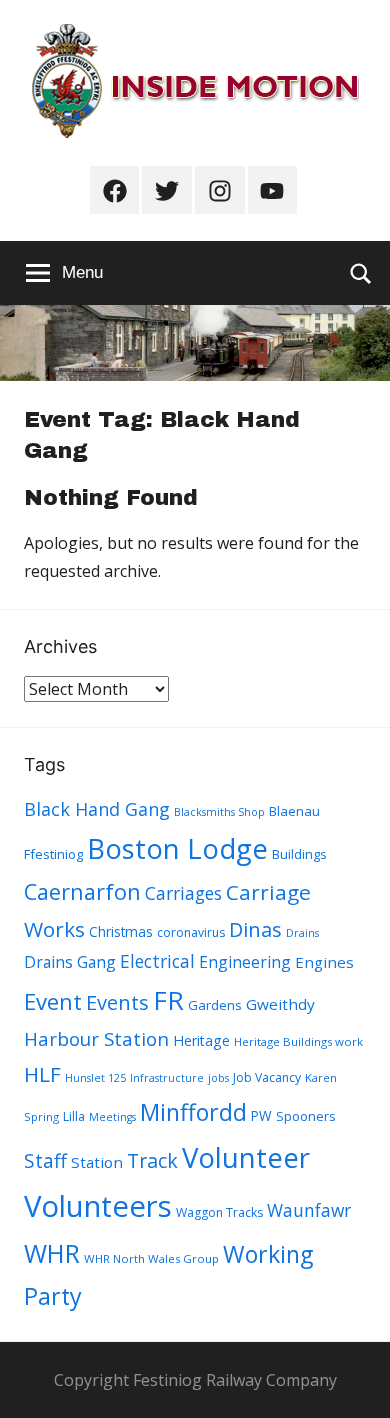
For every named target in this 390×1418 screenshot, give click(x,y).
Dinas (255, 929)
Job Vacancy (267, 1077)
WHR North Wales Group (151, 1258)
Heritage (201, 1040)
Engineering (245, 962)
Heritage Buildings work (298, 1041)
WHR (52, 1253)
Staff (45, 1161)
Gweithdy (280, 1004)
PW (261, 1115)
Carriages (183, 893)
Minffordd (193, 1112)
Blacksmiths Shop (219, 812)
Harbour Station (96, 1039)
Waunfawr (309, 1210)
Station (97, 1162)
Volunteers (98, 1206)
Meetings (112, 1117)
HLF (42, 1074)
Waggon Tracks (219, 1212)
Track (152, 1160)
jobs (218, 1078)
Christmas (121, 931)
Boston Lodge (177, 848)
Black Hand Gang (97, 809)
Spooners (306, 1116)
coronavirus (191, 932)
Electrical (157, 961)
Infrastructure (167, 1078)
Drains (302, 933)
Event (53, 1001)
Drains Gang (70, 962)
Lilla (74, 1116)
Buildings (299, 854)
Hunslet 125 (95, 1078)
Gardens (215, 1005)
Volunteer (246, 1157)
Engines (324, 962)
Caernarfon (82, 891)
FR (168, 1000)
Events (117, 1002)
